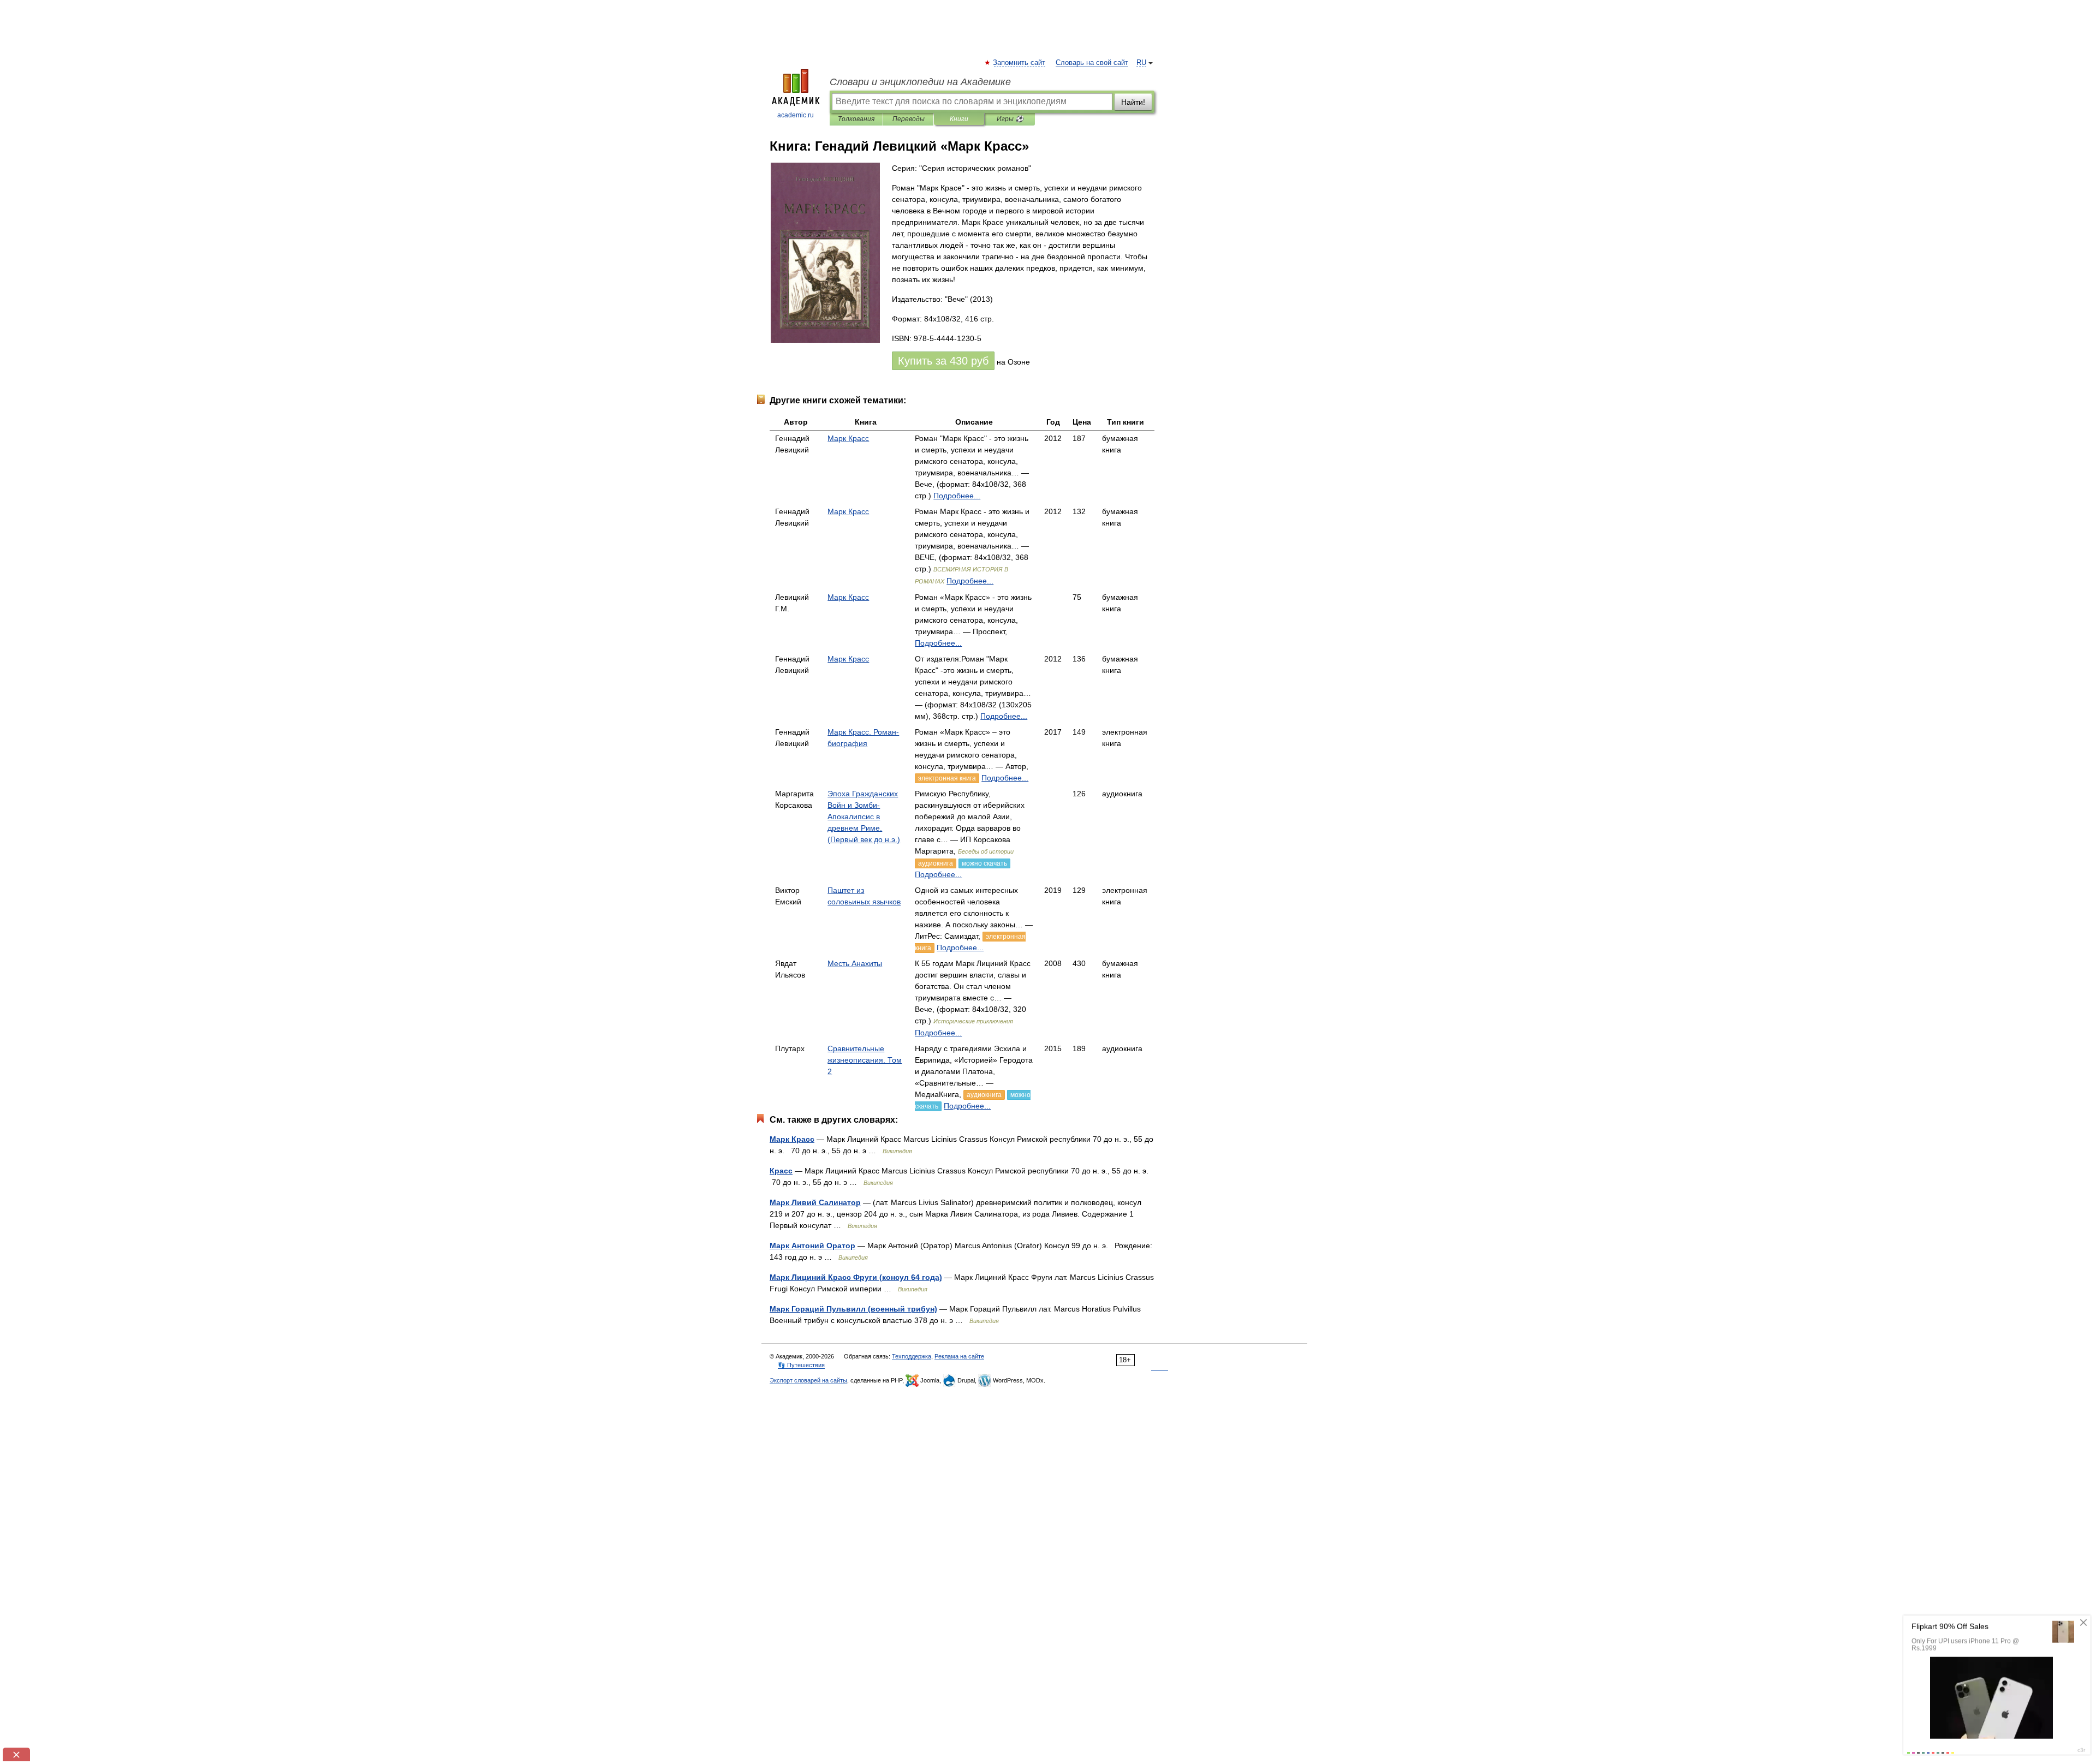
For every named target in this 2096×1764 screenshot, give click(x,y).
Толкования (856, 119)
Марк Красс (848, 438)
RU (1141, 63)
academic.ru (796, 115)
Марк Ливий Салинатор (815, 1202)
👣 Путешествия (801, 1365)
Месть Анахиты (855, 963)
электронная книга (947, 778)
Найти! (1133, 102)
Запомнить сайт (1020, 63)
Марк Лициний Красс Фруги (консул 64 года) (856, 1277)
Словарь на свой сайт (1092, 63)
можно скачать (984, 863)
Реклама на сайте (959, 1356)
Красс (781, 1171)
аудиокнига (936, 863)
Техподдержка (912, 1356)
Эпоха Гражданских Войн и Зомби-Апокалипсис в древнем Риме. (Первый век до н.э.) (864, 817)
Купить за (943, 361)
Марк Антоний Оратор (812, 1245)
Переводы (909, 119)
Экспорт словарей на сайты (808, 1380)
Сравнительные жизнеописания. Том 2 (865, 1060)
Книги (959, 119)
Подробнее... (957, 496)
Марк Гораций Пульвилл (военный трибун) (853, 1309)
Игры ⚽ (1010, 119)
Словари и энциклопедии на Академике (920, 82)
